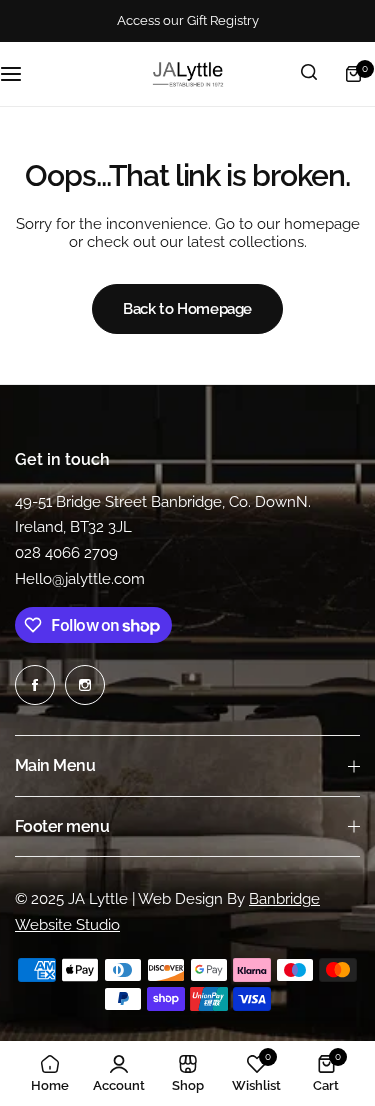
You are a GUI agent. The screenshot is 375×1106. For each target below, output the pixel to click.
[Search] (309, 74)
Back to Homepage (187, 309)
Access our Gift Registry (188, 20)
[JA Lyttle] (188, 74)
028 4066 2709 (66, 553)
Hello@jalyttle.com (80, 579)
